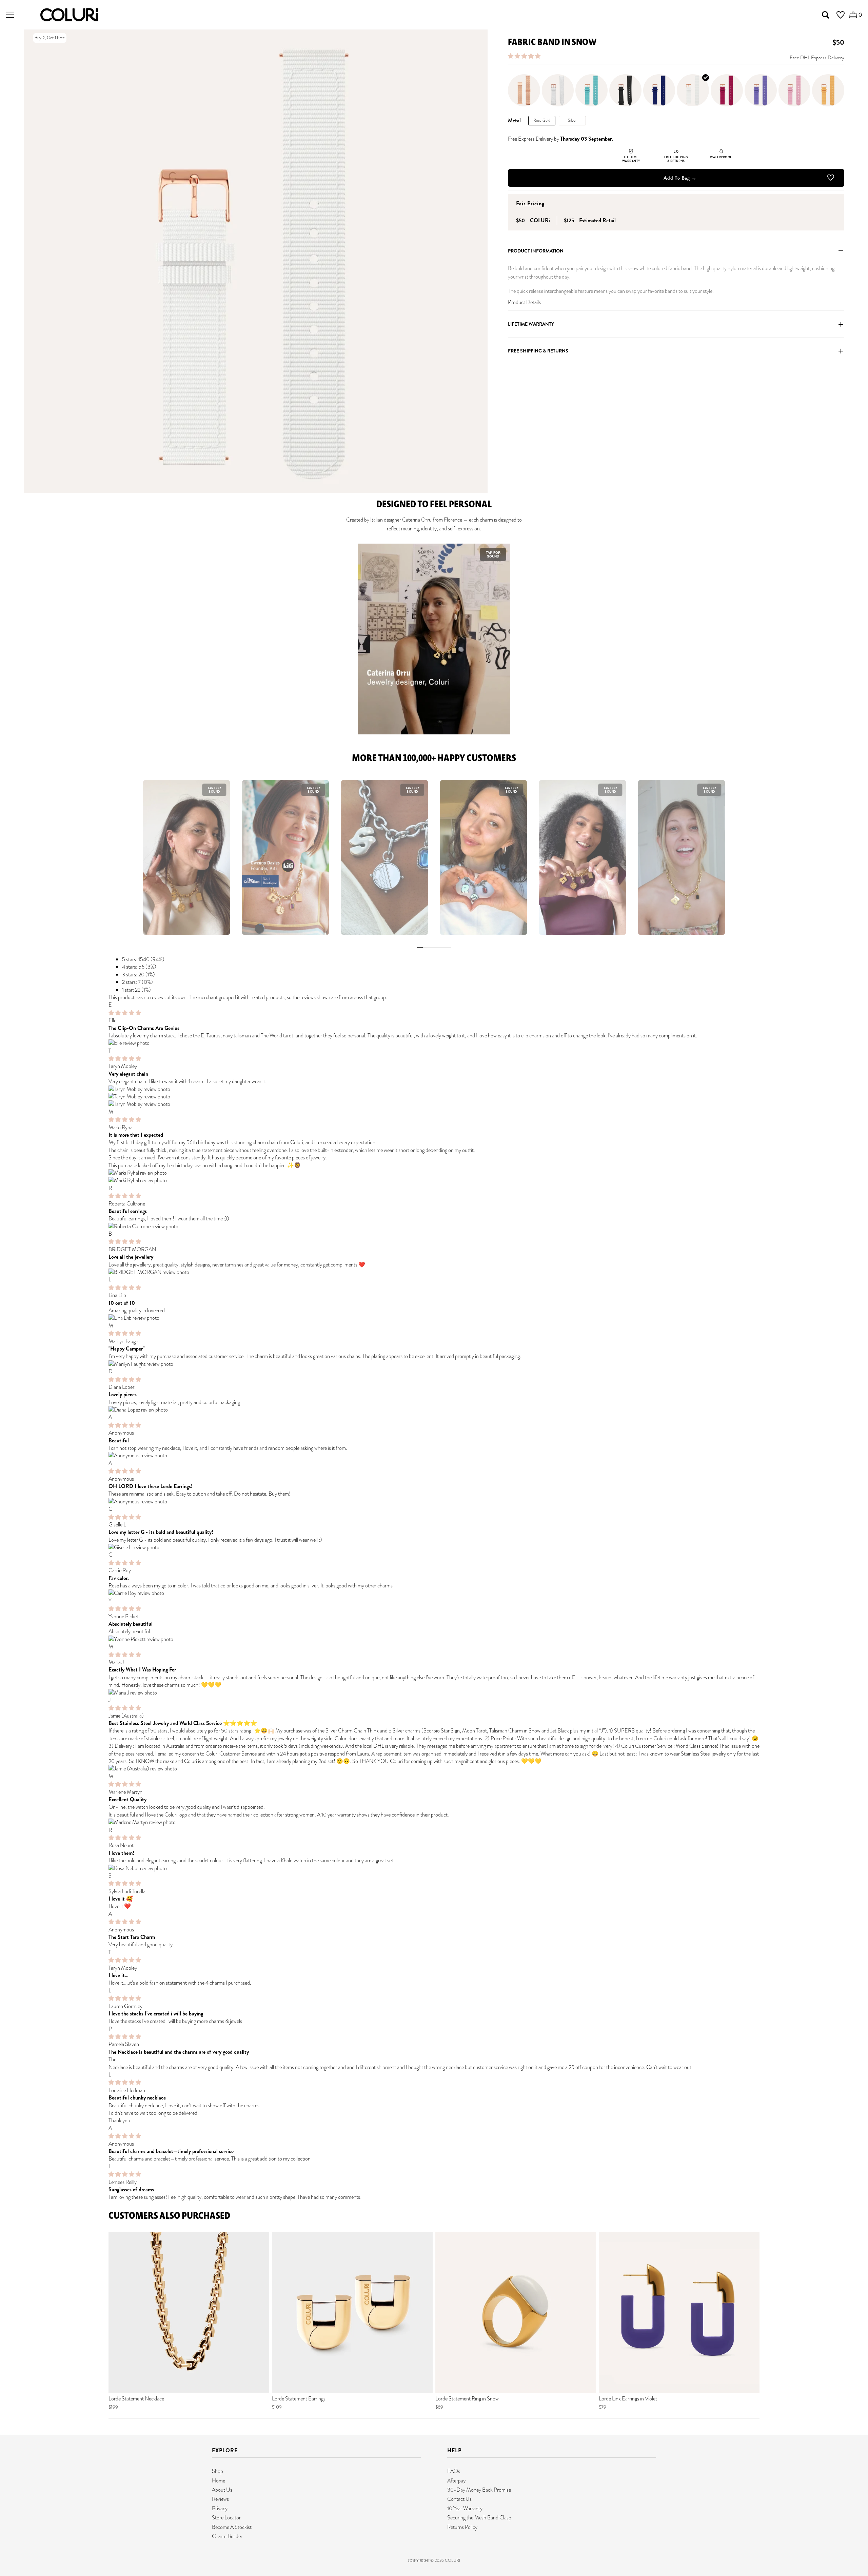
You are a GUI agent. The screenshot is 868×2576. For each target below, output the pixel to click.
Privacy (220, 2508)
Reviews (220, 2499)
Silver (572, 121)
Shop (218, 2471)
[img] (125, 1013)
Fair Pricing (530, 204)
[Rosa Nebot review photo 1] (434, 1868)
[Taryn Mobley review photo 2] (434, 1097)
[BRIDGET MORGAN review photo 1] (434, 1272)
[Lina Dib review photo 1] (434, 1318)
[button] (525, 56)
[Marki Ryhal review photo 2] (434, 1180)
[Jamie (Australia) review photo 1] (434, 1769)
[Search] (826, 15)
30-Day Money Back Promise (479, 2490)
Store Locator (226, 2518)
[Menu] (10, 15)
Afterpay (456, 2481)
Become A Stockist (232, 2527)
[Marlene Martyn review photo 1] (434, 1822)
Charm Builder (227, 2536)
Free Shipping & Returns (538, 351)
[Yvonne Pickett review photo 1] (434, 1639)
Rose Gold (542, 121)
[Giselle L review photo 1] (434, 1547)
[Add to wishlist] (831, 179)
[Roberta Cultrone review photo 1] (434, 1226)
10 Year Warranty (465, 2508)
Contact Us (459, 2499)
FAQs (454, 2471)
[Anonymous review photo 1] (434, 1456)
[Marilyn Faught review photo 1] (434, 1364)
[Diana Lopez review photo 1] (434, 1410)
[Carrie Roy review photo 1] (434, 1593)
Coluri (452, 2560)
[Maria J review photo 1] (434, 1693)
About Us (222, 2490)
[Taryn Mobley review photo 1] (434, 1089)
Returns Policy (462, 2527)
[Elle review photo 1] (434, 1043)
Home (219, 2481)
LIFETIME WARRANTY (531, 324)
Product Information (536, 251)
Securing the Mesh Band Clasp (479, 2518)
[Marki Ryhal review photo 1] (434, 1173)
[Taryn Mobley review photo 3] (434, 1104)
